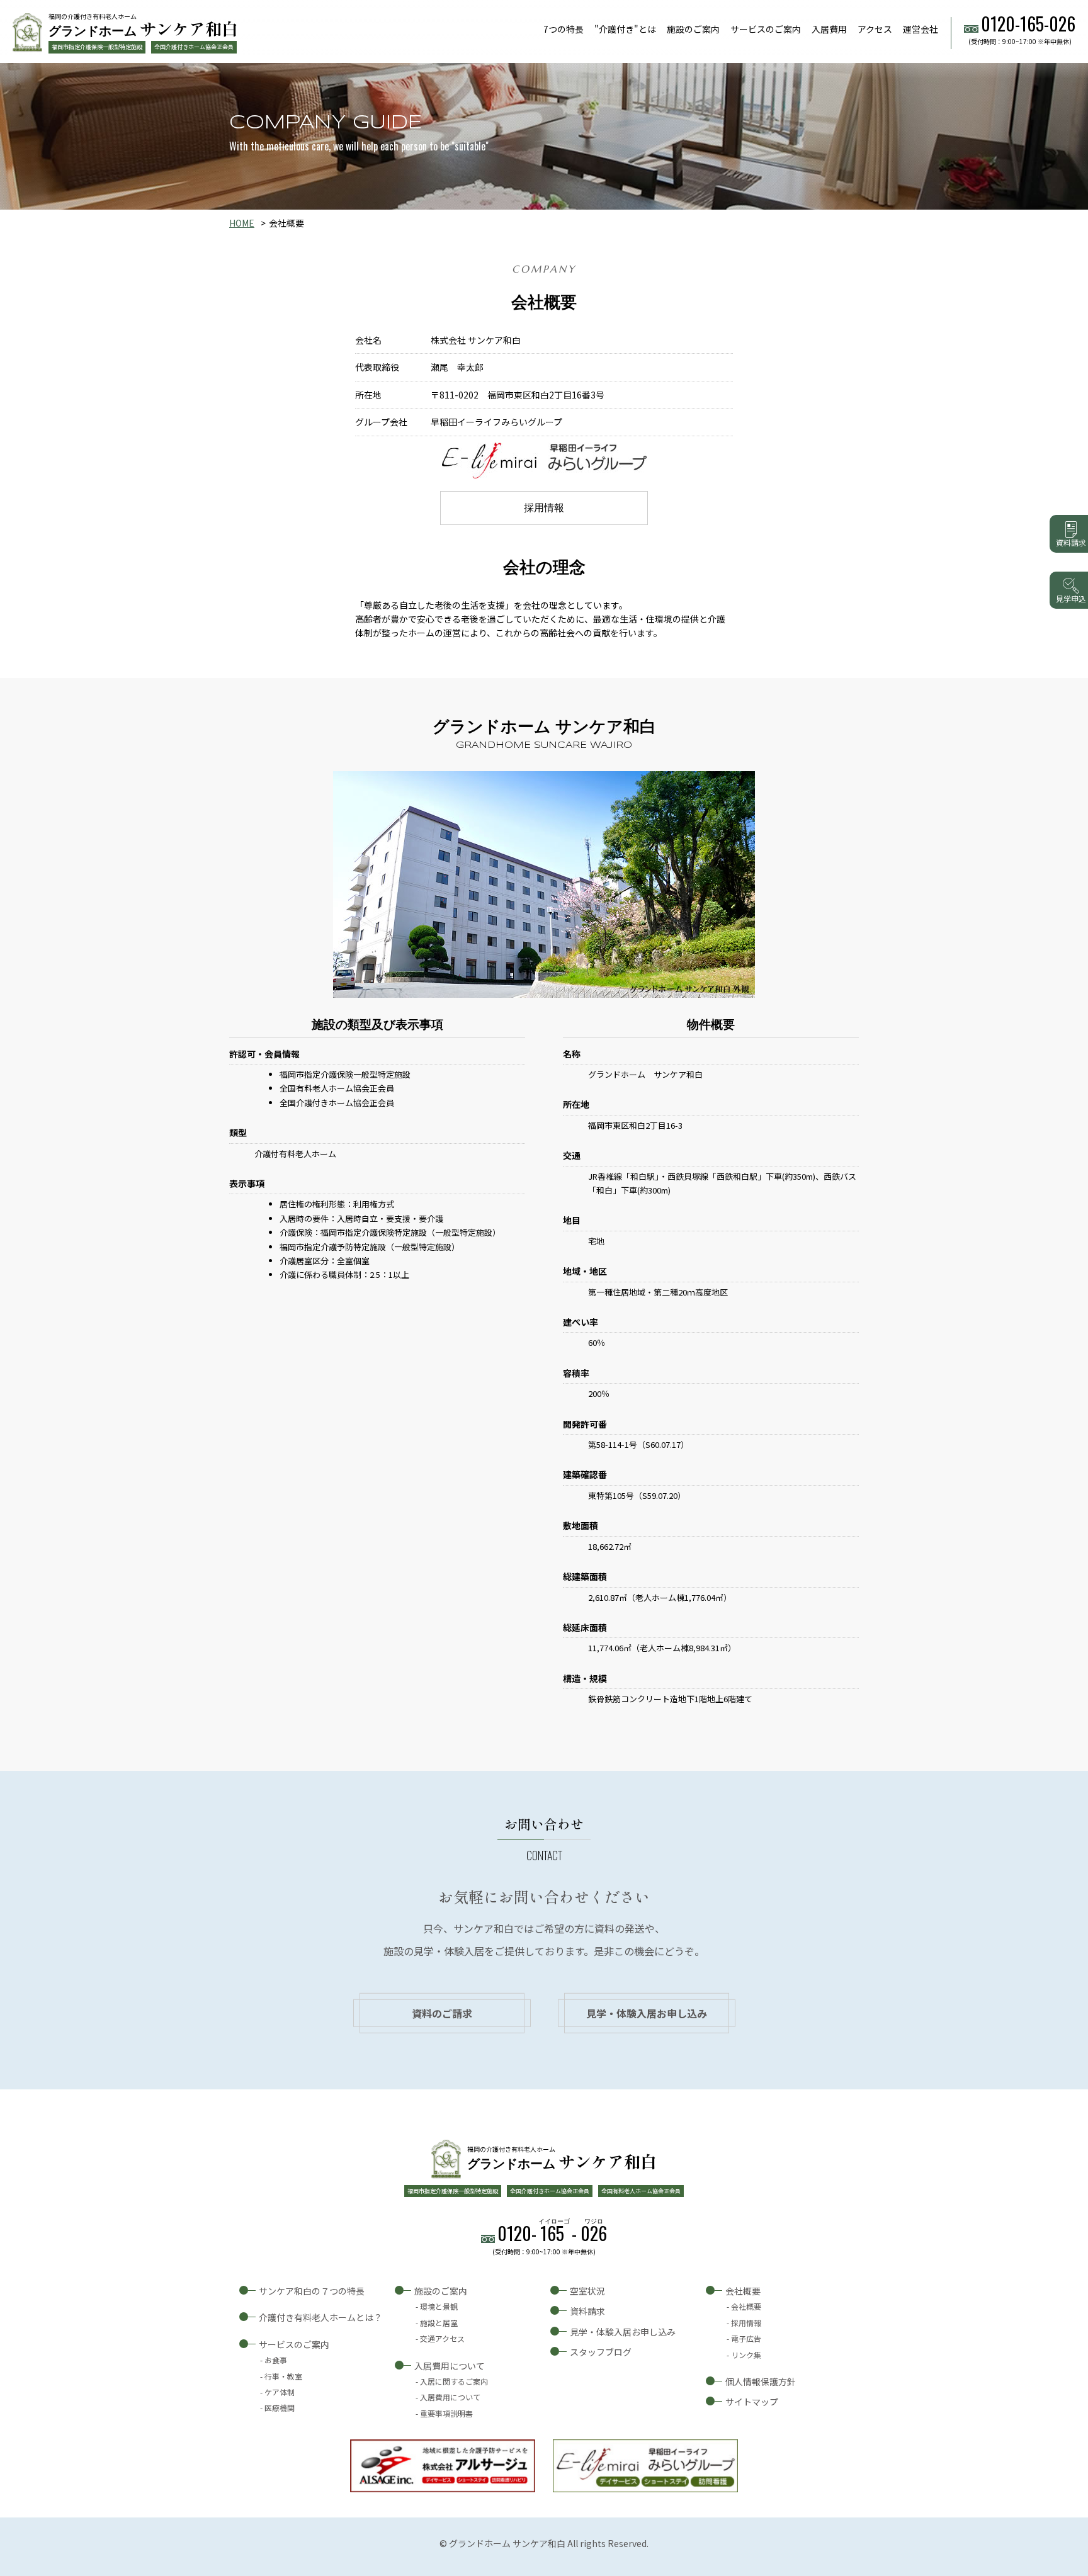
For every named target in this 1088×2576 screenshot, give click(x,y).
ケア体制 (280, 2392)
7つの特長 (564, 29)
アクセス (875, 29)
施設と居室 (439, 2323)
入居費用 (829, 29)
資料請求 (587, 2311)
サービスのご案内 (766, 29)
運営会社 (921, 29)
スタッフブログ (601, 2352)
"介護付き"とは (625, 29)
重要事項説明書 (446, 2413)
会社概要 (743, 2291)
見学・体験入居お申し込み (647, 2013)
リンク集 (746, 2355)
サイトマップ (752, 2402)
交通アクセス (442, 2338)
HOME (242, 223)
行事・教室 (283, 2376)
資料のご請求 (442, 2013)
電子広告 (746, 2338)
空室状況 (587, 2291)
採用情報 (544, 508)
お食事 (276, 2360)
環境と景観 (439, 2306)
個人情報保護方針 (761, 2381)
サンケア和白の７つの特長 (312, 2291)
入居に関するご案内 (454, 2381)
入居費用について (450, 2366)
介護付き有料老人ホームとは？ (320, 2317)
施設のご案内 (693, 29)
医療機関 (280, 2408)
